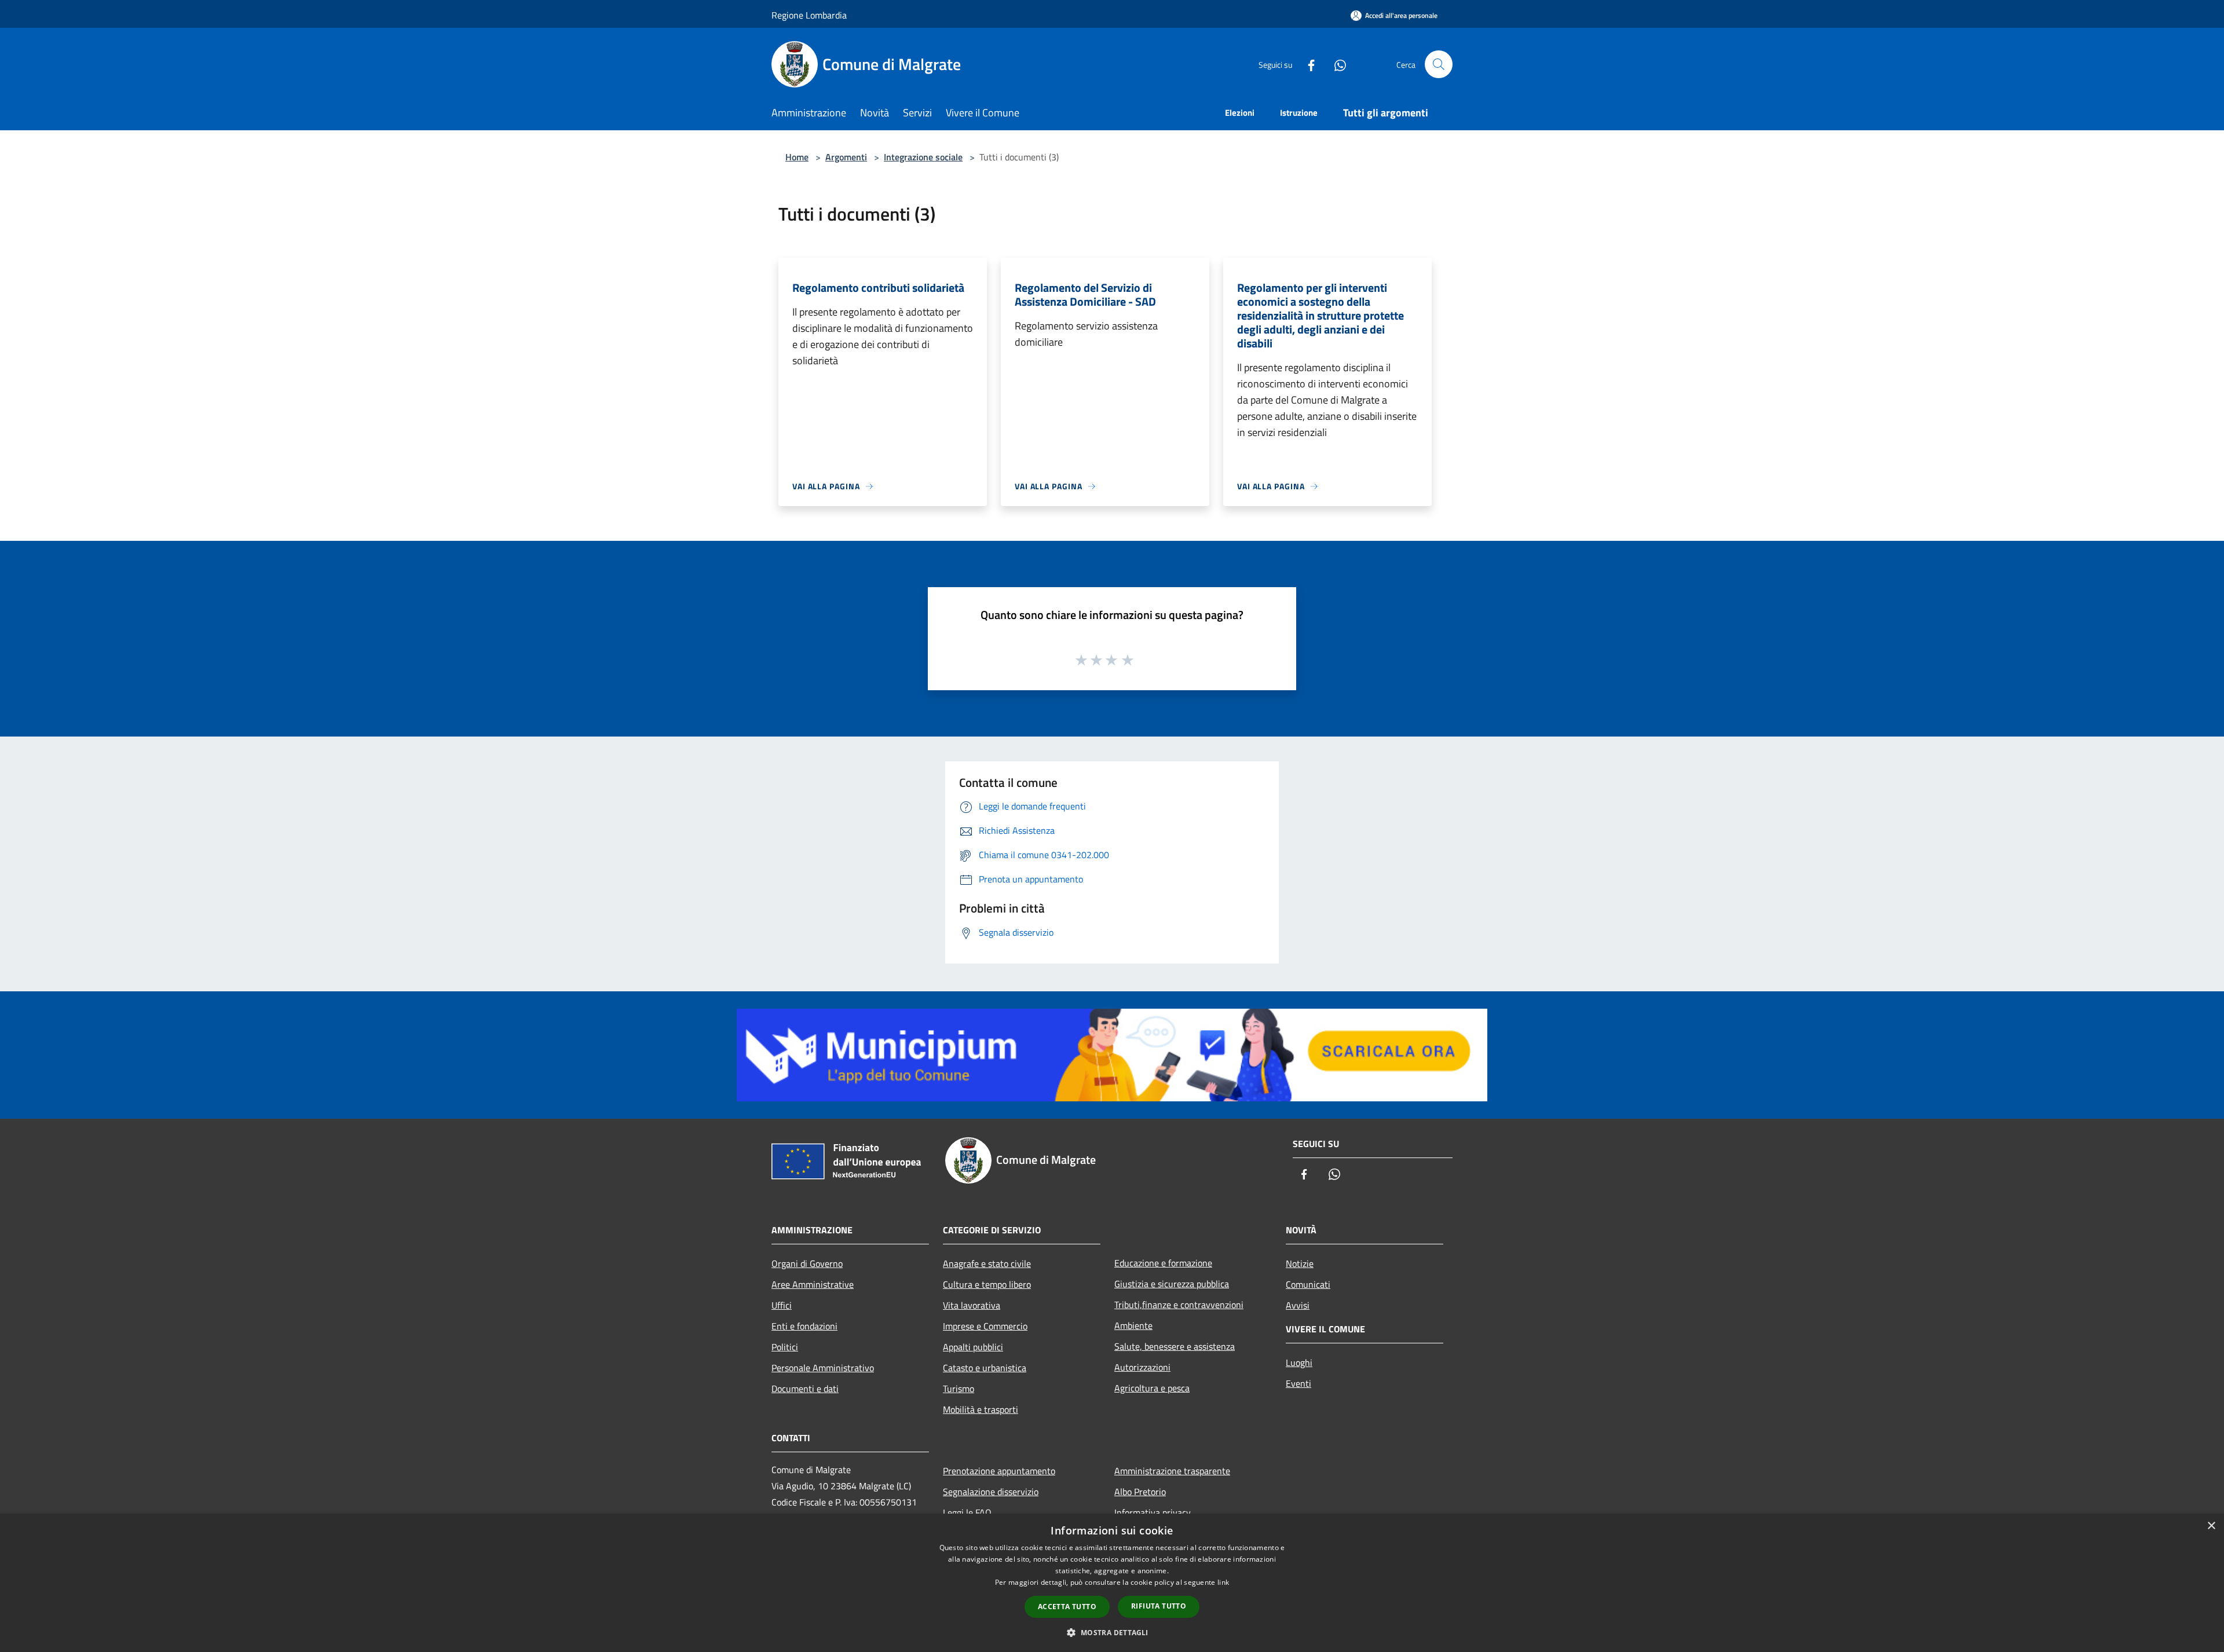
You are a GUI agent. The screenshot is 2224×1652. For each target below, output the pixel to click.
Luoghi (1299, 1362)
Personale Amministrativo (823, 1368)
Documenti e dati (805, 1389)
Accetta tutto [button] (1067, 1607)
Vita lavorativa (972, 1305)
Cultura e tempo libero (987, 1284)
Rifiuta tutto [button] (1159, 1606)
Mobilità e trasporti (981, 1409)
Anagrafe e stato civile (987, 1263)
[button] (1112, 1632)
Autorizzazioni (1142, 1367)
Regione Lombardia (809, 15)
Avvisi (1298, 1305)
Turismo (959, 1389)
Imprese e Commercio (985, 1326)
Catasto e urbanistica (985, 1368)
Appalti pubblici (973, 1347)
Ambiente (1133, 1325)
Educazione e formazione (1163, 1263)
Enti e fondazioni (804, 1326)
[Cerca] (1439, 64)
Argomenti (846, 157)
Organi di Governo (807, 1263)
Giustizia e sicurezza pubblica (1172, 1284)
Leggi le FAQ (967, 1512)
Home (797, 157)
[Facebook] (1307, 64)
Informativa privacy (1153, 1512)
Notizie (1300, 1263)
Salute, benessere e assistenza (1175, 1346)
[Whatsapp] (1336, 64)
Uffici (782, 1305)
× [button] (2211, 1526)
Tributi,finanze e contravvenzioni (1179, 1305)
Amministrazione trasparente (1172, 1471)
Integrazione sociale (923, 157)
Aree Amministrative (813, 1284)
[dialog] (1112, 1583)
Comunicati (1308, 1284)
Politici (785, 1347)
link (1223, 1582)
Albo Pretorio (1140, 1492)
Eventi (1298, 1383)
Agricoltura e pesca (1152, 1388)
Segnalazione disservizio (991, 1492)
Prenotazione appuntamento (999, 1471)
